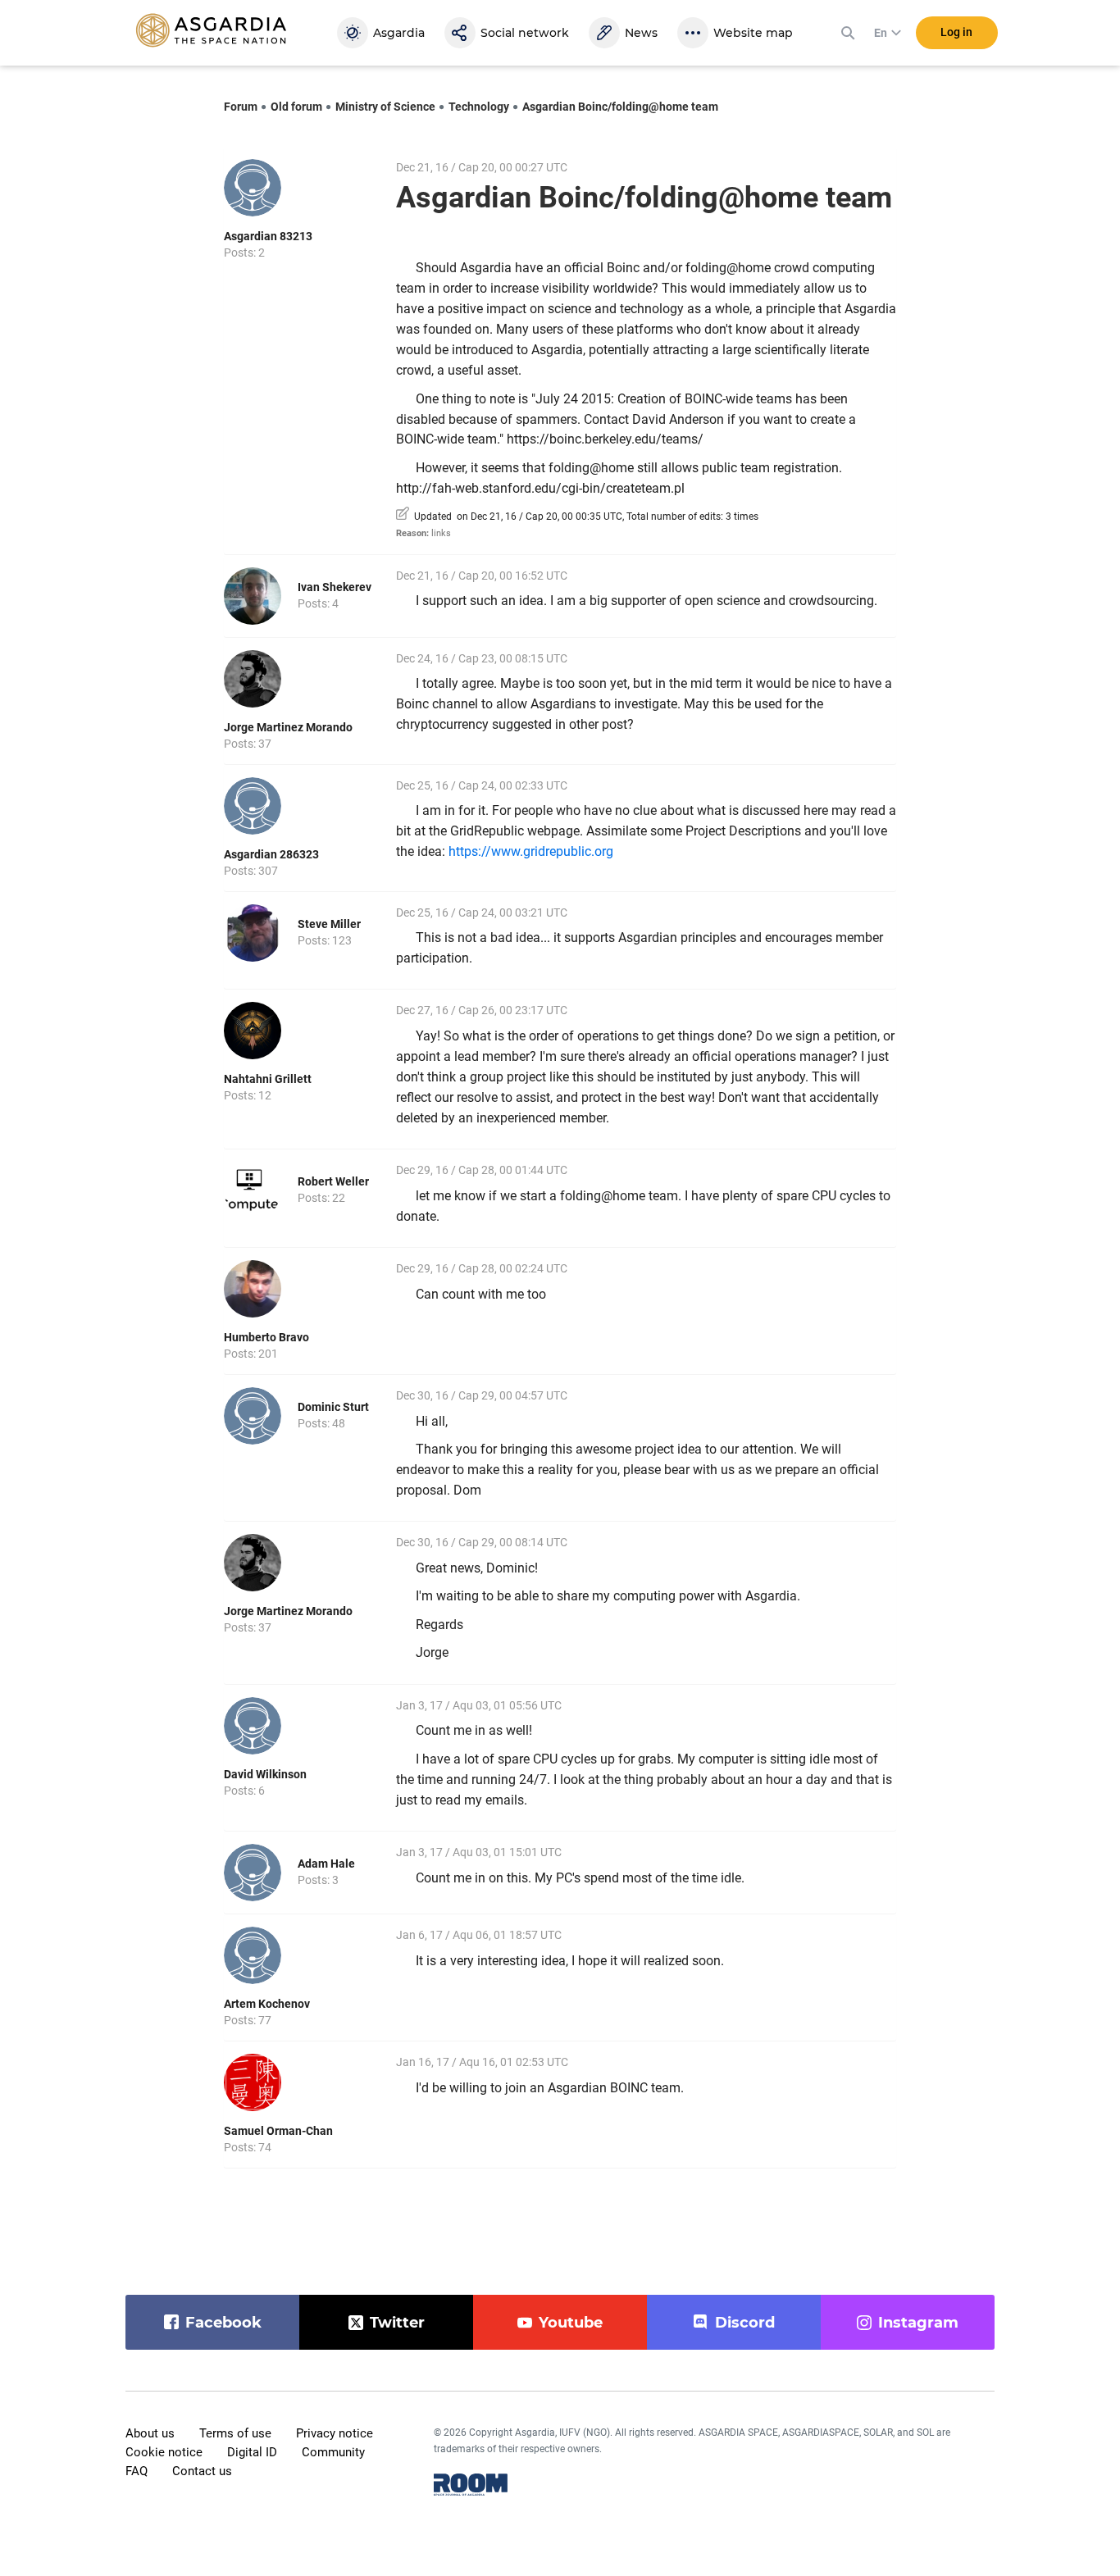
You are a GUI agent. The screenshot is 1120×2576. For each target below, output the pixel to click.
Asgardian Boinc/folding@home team (620, 107)
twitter (397, 2323)
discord (745, 2323)
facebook (223, 2323)
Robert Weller (333, 1181)
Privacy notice (335, 2433)
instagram (918, 2323)
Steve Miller (329, 924)
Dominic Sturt (333, 1407)
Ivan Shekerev (335, 587)
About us (150, 2433)
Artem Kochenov (267, 2004)
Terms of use (235, 2433)
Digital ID (252, 2452)
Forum (241, 107)
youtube (571, 2323)
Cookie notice (164, 2452)
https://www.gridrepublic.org (531, 851)
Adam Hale (326, 1864)
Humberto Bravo (266, 1337)
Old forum (296, 107)
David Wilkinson (265, 1774)
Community (333, 2452)
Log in (956, 32)
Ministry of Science (385, 107)
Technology (479, 107)
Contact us (202, 2471)
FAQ (137, 2471)
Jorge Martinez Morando (288, 727)
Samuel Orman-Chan (278, 2131)
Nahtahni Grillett (268, 1079)
